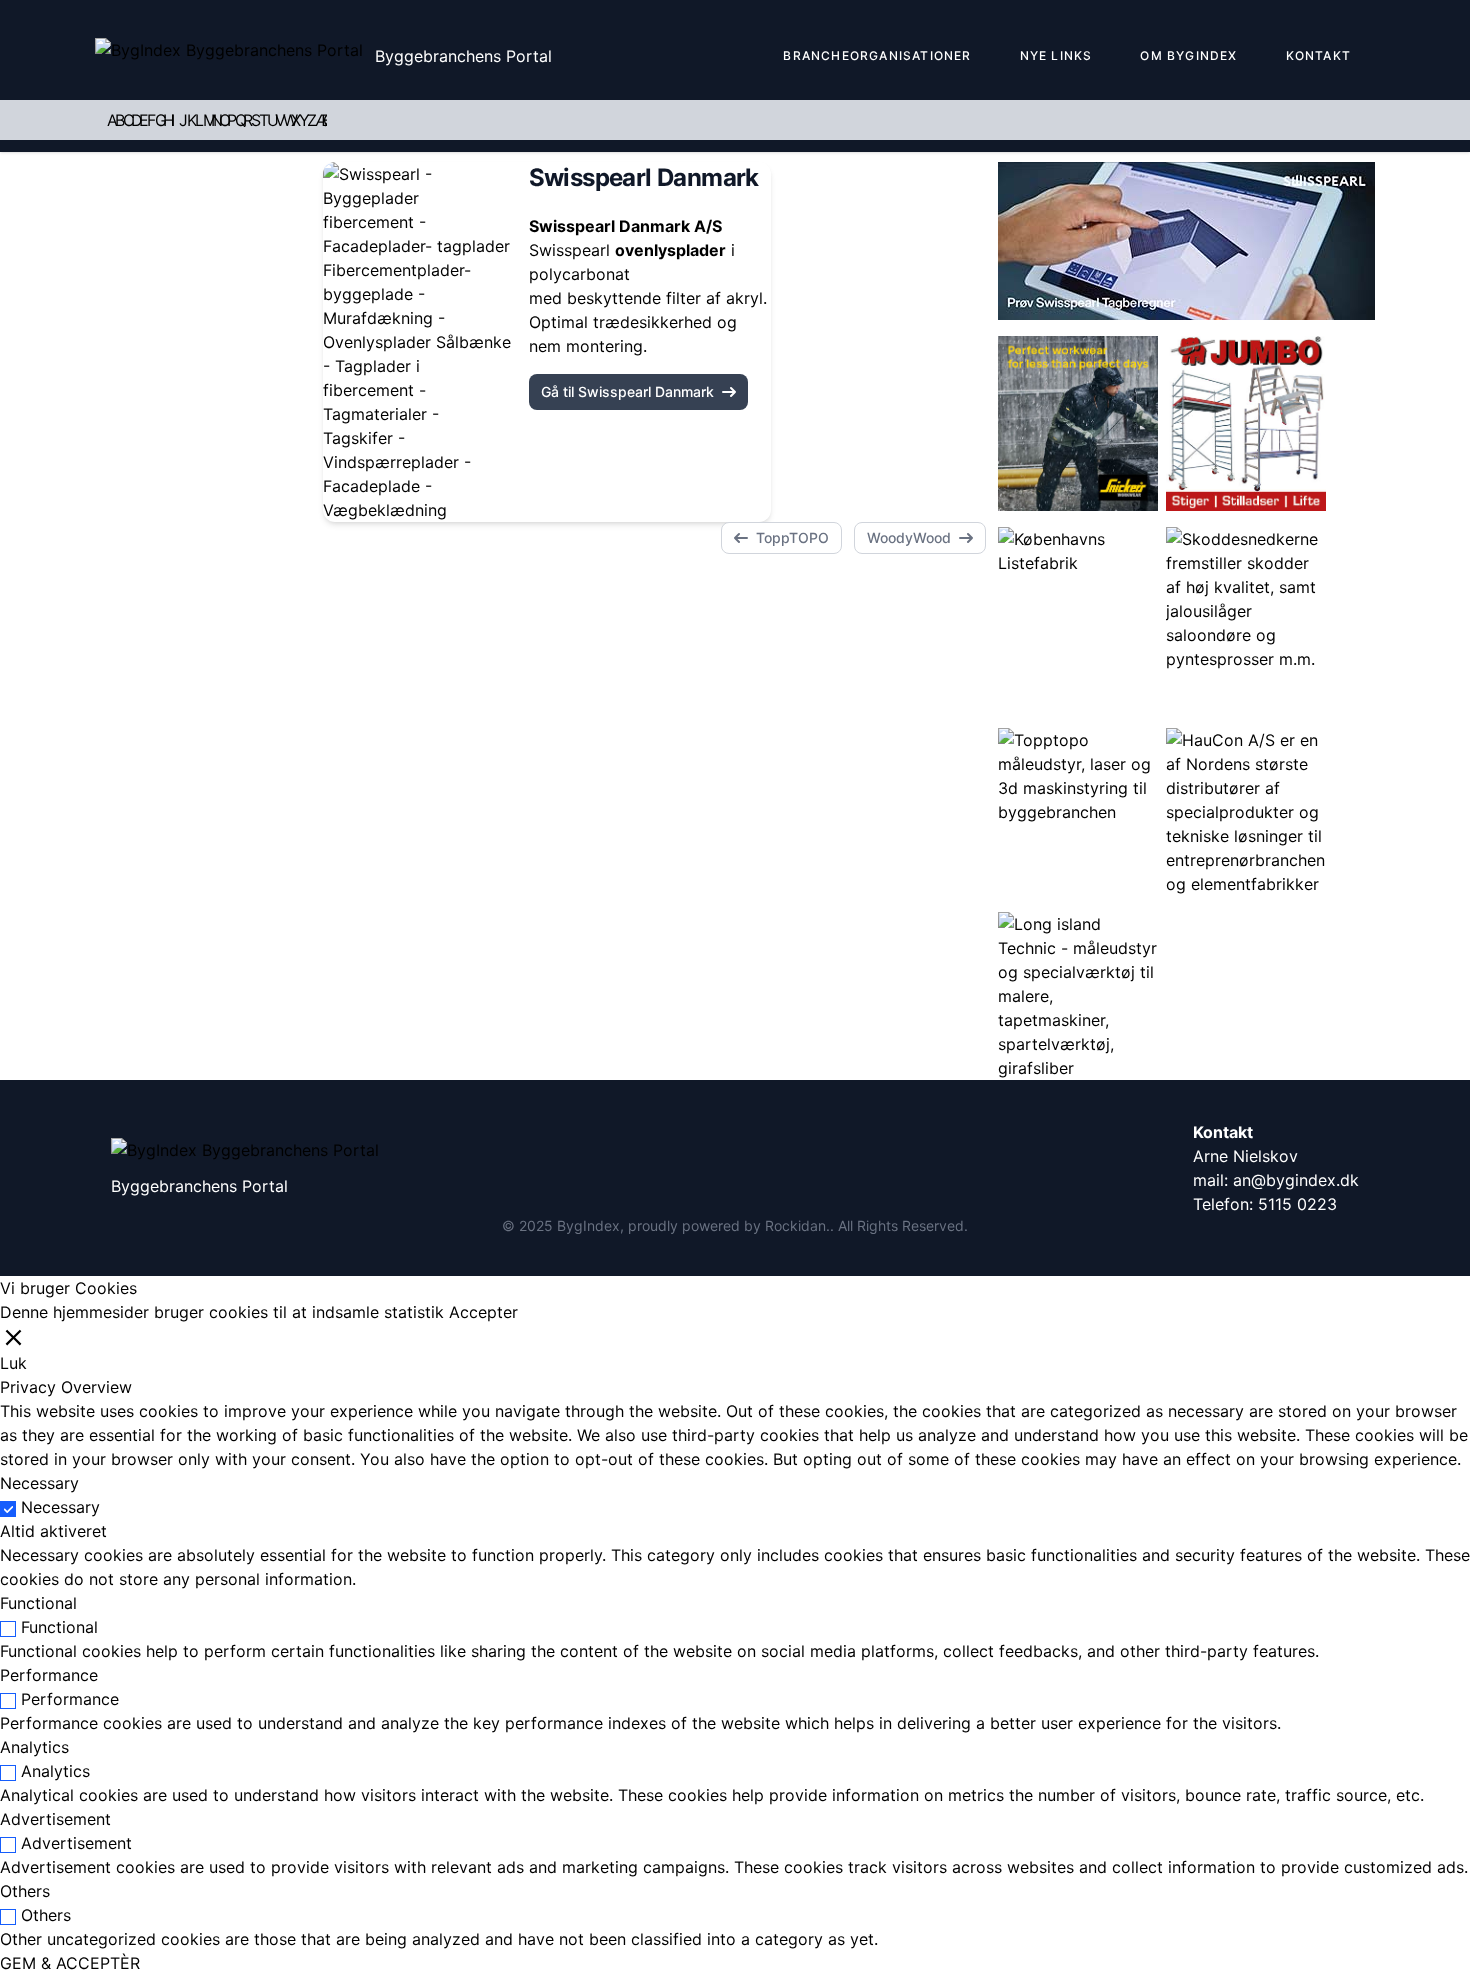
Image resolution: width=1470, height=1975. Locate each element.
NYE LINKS (1056, 55)
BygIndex (588, 1225)
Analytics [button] (34, 1747)
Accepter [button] (483, 1312)
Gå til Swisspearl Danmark (627, 391)
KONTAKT (1318, 55)
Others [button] (25, 1891)
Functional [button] (38, 1603)
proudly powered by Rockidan (727, 1225)
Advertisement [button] (55, 1819)
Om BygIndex (1188, 55)
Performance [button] (49, 1675)
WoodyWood (909, 537)
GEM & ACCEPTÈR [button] (70, 1963)
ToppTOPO (792, 537)
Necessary (60, 1507)
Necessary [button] (39, 1483)
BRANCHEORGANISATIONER (877, 55)
